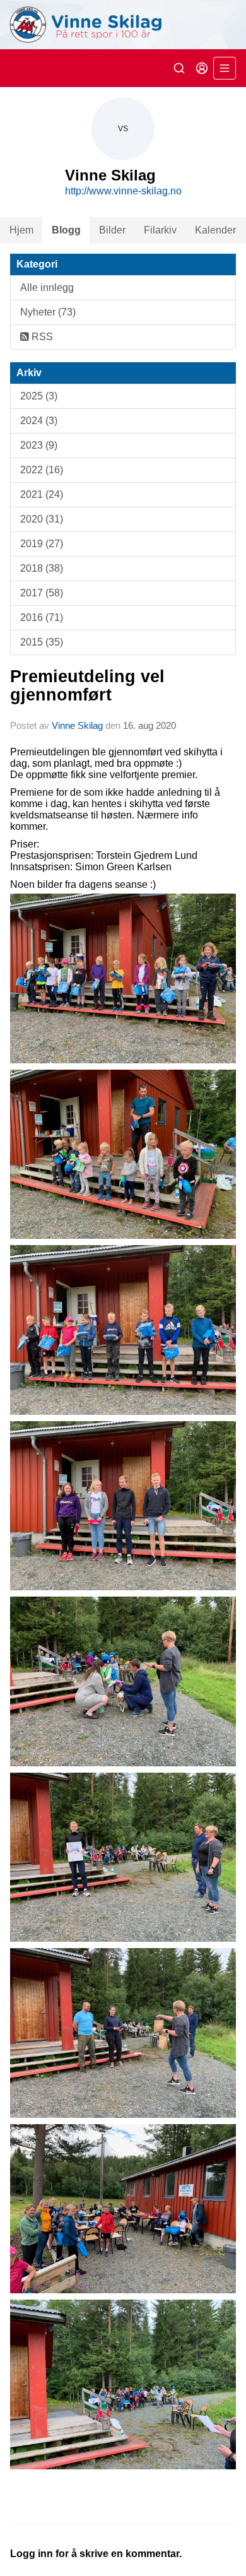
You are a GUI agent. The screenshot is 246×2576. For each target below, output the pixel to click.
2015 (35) (42, 642)
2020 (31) (42, 519)
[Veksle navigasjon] (225, 68)
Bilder (112, 230)
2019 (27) (42, 544)
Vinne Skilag (77, 725)
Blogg (66, 230)
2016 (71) (42, 617)
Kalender (215, 230)
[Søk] (179, 68)
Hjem (21, 230)
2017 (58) (42, 593)
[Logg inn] (202, 68)
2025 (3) (39, 396)
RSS (41, 337)
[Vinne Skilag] (123, 25)
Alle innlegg (47, 287)
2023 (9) (39, 445)
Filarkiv (160, 230)
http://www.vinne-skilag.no (123, 191)
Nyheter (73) (48, 312)
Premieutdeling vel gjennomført (87, 686)
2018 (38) (42, 568)
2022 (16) (42, 470)
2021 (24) (42, 494)
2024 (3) (39, 421)
